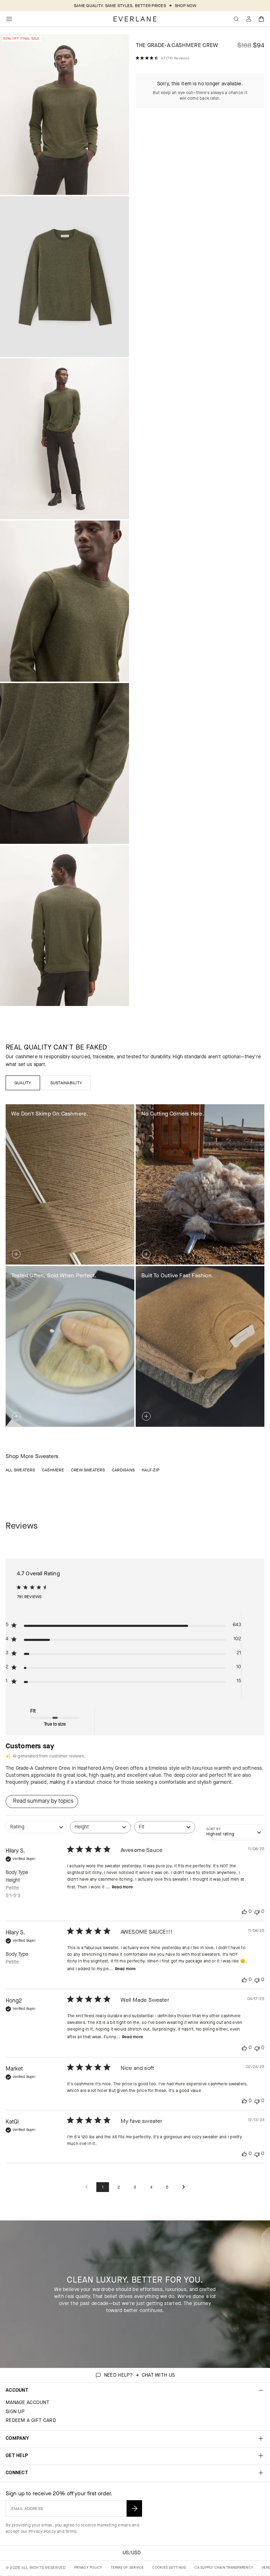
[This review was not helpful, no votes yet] (257, 1912)
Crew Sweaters (88, 1470)
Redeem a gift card (31, 2420)
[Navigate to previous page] (86, 2187)
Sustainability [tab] (66, 1083)
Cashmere (53, 1470)
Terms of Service (127, 2567)
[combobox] (36, 1831)
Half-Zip (150, 1470)
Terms (71, 2531)
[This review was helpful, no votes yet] (244, 1912)
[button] (262, 19)
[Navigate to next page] (184, 2187)
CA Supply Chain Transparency (224, 2567)
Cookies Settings (169, 2567)
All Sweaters (20, 1470)
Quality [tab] (23, 1083)
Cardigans (123, 1470)
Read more (122, 1887)
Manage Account (27, 2402)
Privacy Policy (42, 2531)
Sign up (15, 2412)
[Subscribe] (134, 2508)
